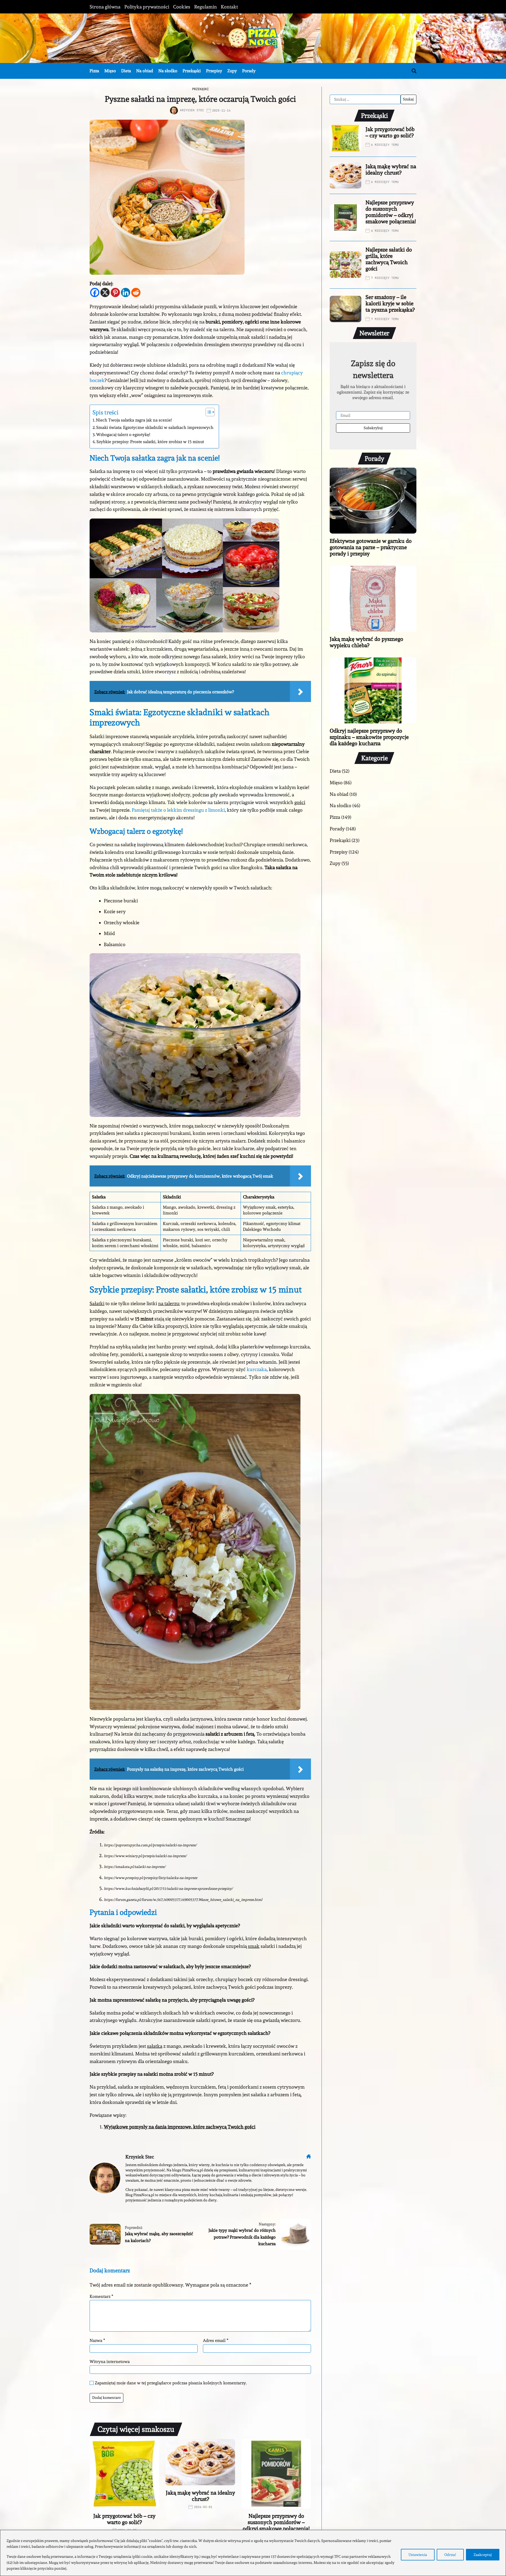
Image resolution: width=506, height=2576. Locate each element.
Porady (249, 71)
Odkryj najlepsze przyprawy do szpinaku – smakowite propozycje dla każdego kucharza (369, 737)
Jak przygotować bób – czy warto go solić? (124, 2519)
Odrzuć (450, 2555)
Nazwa (97, 2341)
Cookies (182, 7)
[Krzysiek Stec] (105, 2178)
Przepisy (214, 71)
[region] (253, 2553)
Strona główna (105, 7)
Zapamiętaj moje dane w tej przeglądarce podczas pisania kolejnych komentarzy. (171, 2383)
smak (254, 1946)
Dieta (126, 71)
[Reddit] (136, 292)
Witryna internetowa (110, 2361)
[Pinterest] (115, 292)
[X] (105, 292)
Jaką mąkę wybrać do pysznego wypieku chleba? (366, 642)
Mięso (110, 71)
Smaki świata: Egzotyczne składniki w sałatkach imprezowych (155, 427)
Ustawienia (418, 2555)
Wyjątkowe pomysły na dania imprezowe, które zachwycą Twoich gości (180, 2127)
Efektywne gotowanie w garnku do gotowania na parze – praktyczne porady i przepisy (371, 547)
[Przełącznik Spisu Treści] (208, 412)
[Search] (414, 71)
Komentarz (101, 2297)
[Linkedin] (126, 292)
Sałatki (97, 1303)
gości (300, 802)
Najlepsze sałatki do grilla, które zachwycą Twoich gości (389, 259)
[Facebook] (95, 292)
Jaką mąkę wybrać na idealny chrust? (200, 2496)
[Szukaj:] (365, 99)
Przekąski (192, 71)
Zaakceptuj (483, 2555)
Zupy (232, 71)
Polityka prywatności (147, 7)
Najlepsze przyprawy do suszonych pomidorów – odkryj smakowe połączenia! (276, 2522)
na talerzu (169, 1303)
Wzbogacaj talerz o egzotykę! (123, 435)
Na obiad (145, 71)
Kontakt (229, 7)
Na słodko (168, 71)
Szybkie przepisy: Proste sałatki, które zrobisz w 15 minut (150, 442)
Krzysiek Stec (192, 110)
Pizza (94, 71)
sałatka (155, 2046)
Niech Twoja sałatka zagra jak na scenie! (134, 420)
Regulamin (206, 7)
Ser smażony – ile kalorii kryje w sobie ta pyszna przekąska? (390, 303)
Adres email (216, 2341)
